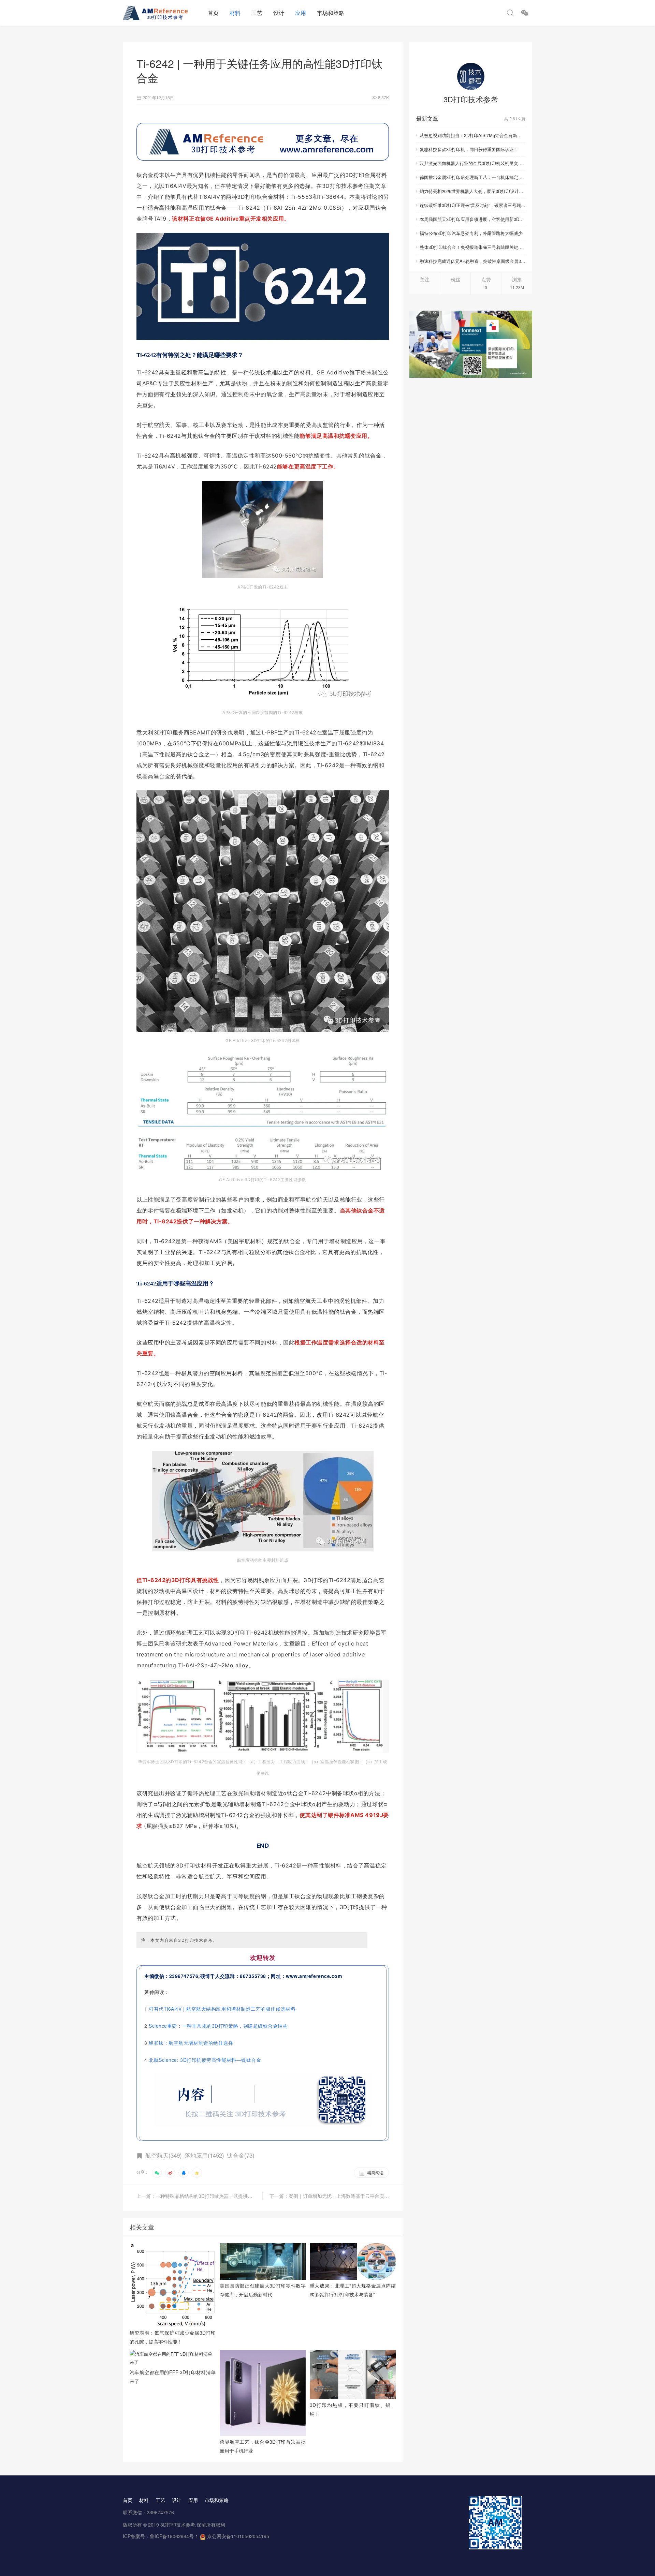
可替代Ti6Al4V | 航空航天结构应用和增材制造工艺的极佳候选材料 (222, 2009)
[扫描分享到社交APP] (157, 2173)
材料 (235, 13)
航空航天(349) (164, 2155)
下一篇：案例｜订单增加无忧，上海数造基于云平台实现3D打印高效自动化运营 (329, 2196)
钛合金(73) (241, 2155)
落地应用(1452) (204, 2155)
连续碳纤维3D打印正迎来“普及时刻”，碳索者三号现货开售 (472, 205)
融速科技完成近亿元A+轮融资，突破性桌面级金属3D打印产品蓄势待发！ (472, 261)
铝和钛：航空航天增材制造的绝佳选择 (191, 2043)
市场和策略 (331, 13)
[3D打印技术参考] (471, 76)
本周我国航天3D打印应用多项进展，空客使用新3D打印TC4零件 (472, 219)
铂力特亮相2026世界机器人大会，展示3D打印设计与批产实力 (472, 191)
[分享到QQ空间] (197, 2173)
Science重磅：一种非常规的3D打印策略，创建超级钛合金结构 (218, 2026)
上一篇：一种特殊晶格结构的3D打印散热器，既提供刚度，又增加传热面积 (200, 2196)
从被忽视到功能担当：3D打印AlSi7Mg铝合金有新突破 (472, 135)
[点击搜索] (510, 13)
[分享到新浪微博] (170, 2173)
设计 (279, 13)
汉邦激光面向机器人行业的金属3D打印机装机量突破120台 (472, 163)
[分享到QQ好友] (184, 2173)
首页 (213, 13)
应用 (301, 13)
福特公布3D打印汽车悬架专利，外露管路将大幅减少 (471, 233)
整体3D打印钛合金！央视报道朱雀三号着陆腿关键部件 (472, 247)
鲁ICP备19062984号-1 (174, 2536)
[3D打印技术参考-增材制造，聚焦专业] (163, 13)
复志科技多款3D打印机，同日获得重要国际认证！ (469, 149)
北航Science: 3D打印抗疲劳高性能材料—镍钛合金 (205, 2060)
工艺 (257, 13)
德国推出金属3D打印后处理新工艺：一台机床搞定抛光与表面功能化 (472, 177)
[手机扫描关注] (525, 13)
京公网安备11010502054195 (238, 2536)
